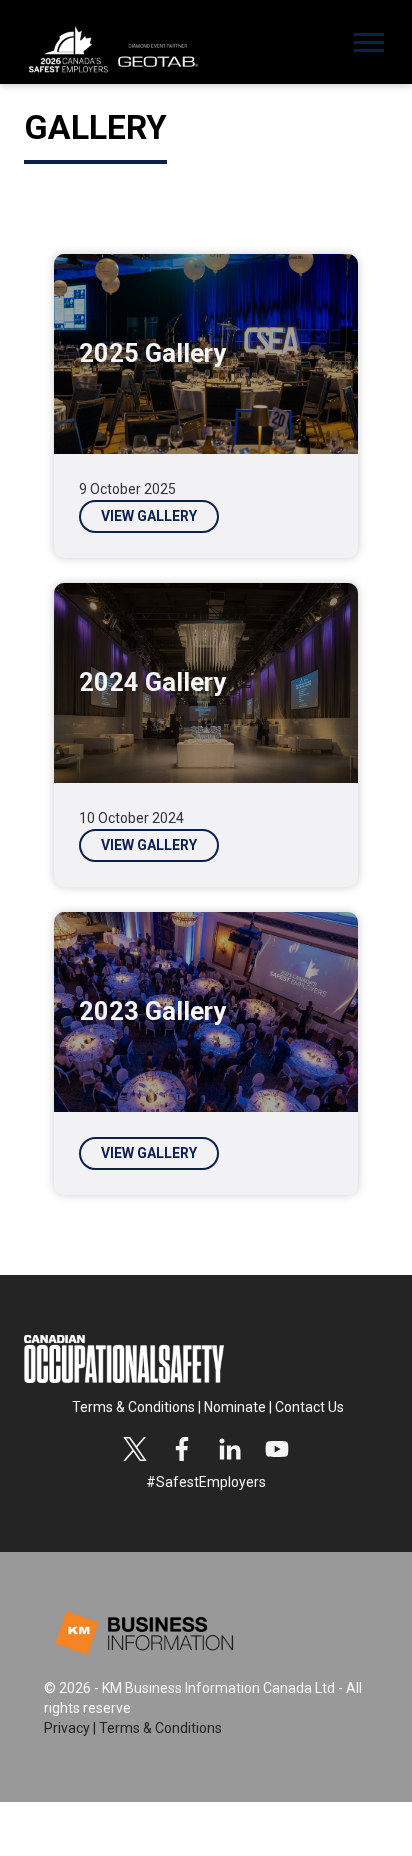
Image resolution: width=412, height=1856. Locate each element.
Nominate (235, 1407)
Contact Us (309, 1407)
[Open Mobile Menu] (374, 48)
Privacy (67, 1728)
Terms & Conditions (133, 1407)
